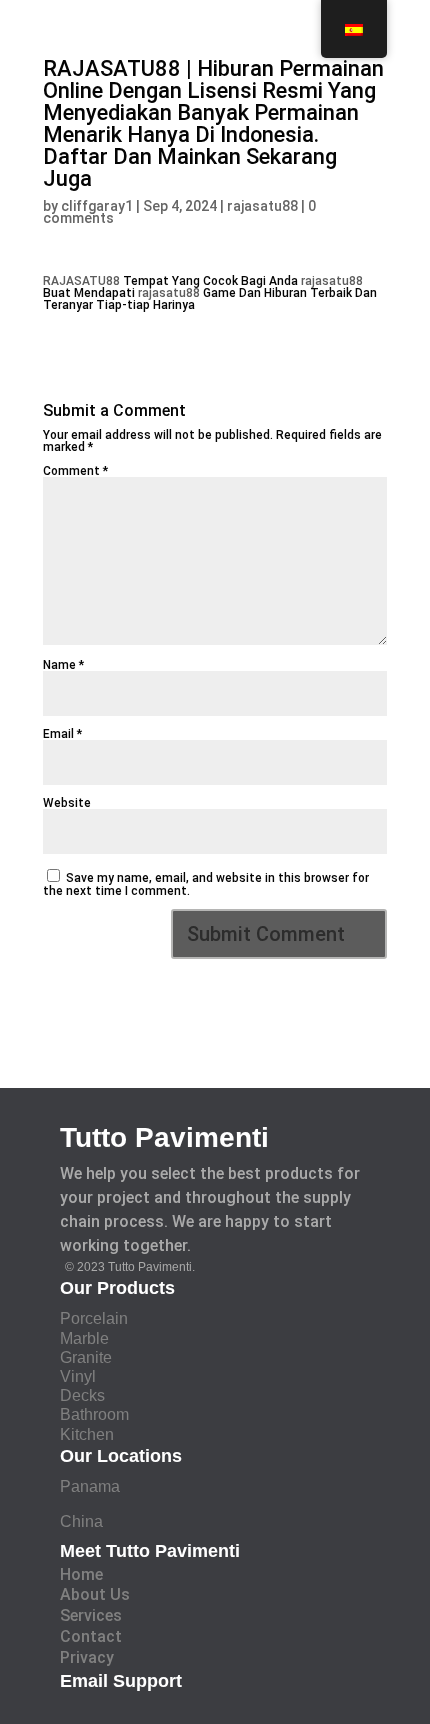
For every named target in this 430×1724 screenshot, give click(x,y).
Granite (86, 1357)
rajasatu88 (262, 206)
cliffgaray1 (97, 206)
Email (62, 734)
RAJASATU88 (81, 281)
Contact (91, 1636)
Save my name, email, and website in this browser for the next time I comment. (206, 884)
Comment (75, 471)
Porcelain (94, 1318)
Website (67, 803)
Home (81, 1574)
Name (63, 665)
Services (91, 1615)
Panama (90, 1486)
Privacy (87, 1657)
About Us (95, 1594)
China (81, 1521)
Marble (84, 1338)
